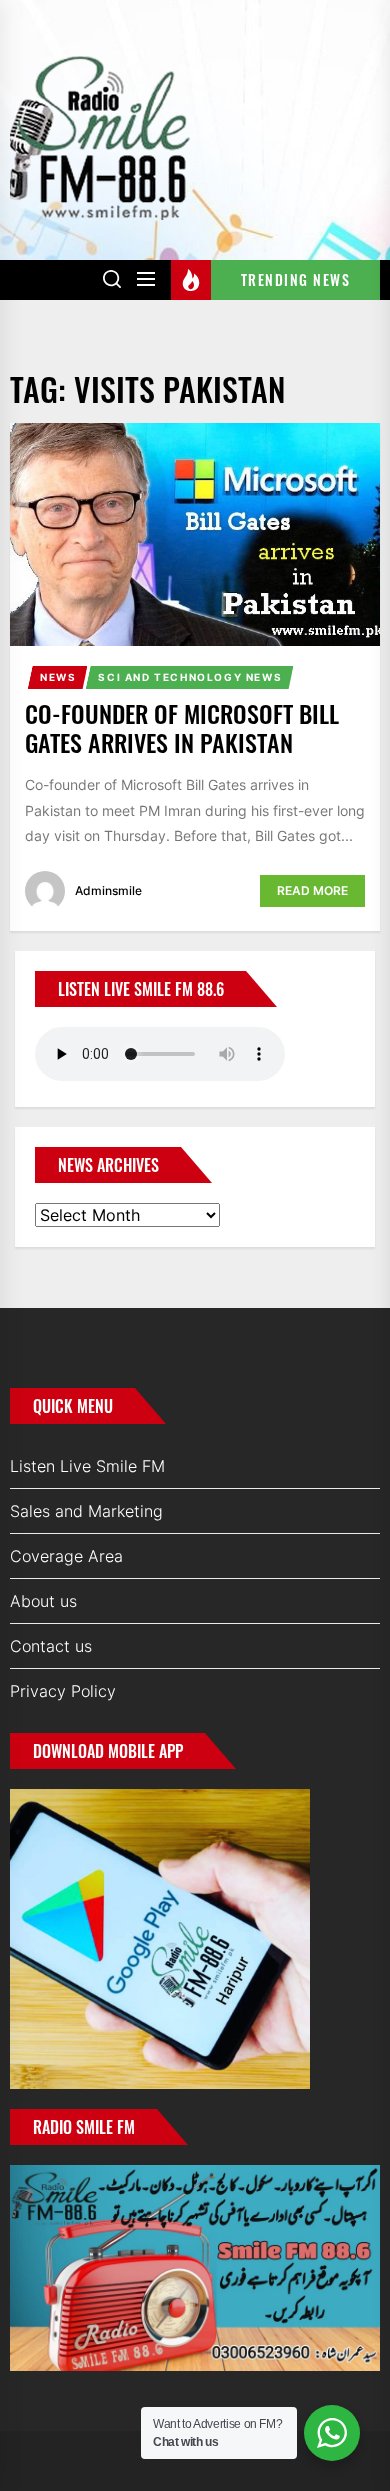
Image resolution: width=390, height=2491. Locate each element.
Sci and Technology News (190, 677)
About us (43, 1601)
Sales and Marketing (86, 1511)
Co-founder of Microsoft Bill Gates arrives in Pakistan (182, 727)
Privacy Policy (63, 1691)
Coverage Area (66, 1556)
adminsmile (108, 890)
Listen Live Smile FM (87, 1466)
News (58, 677)
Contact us (51, 1646)
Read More (312, 890)
